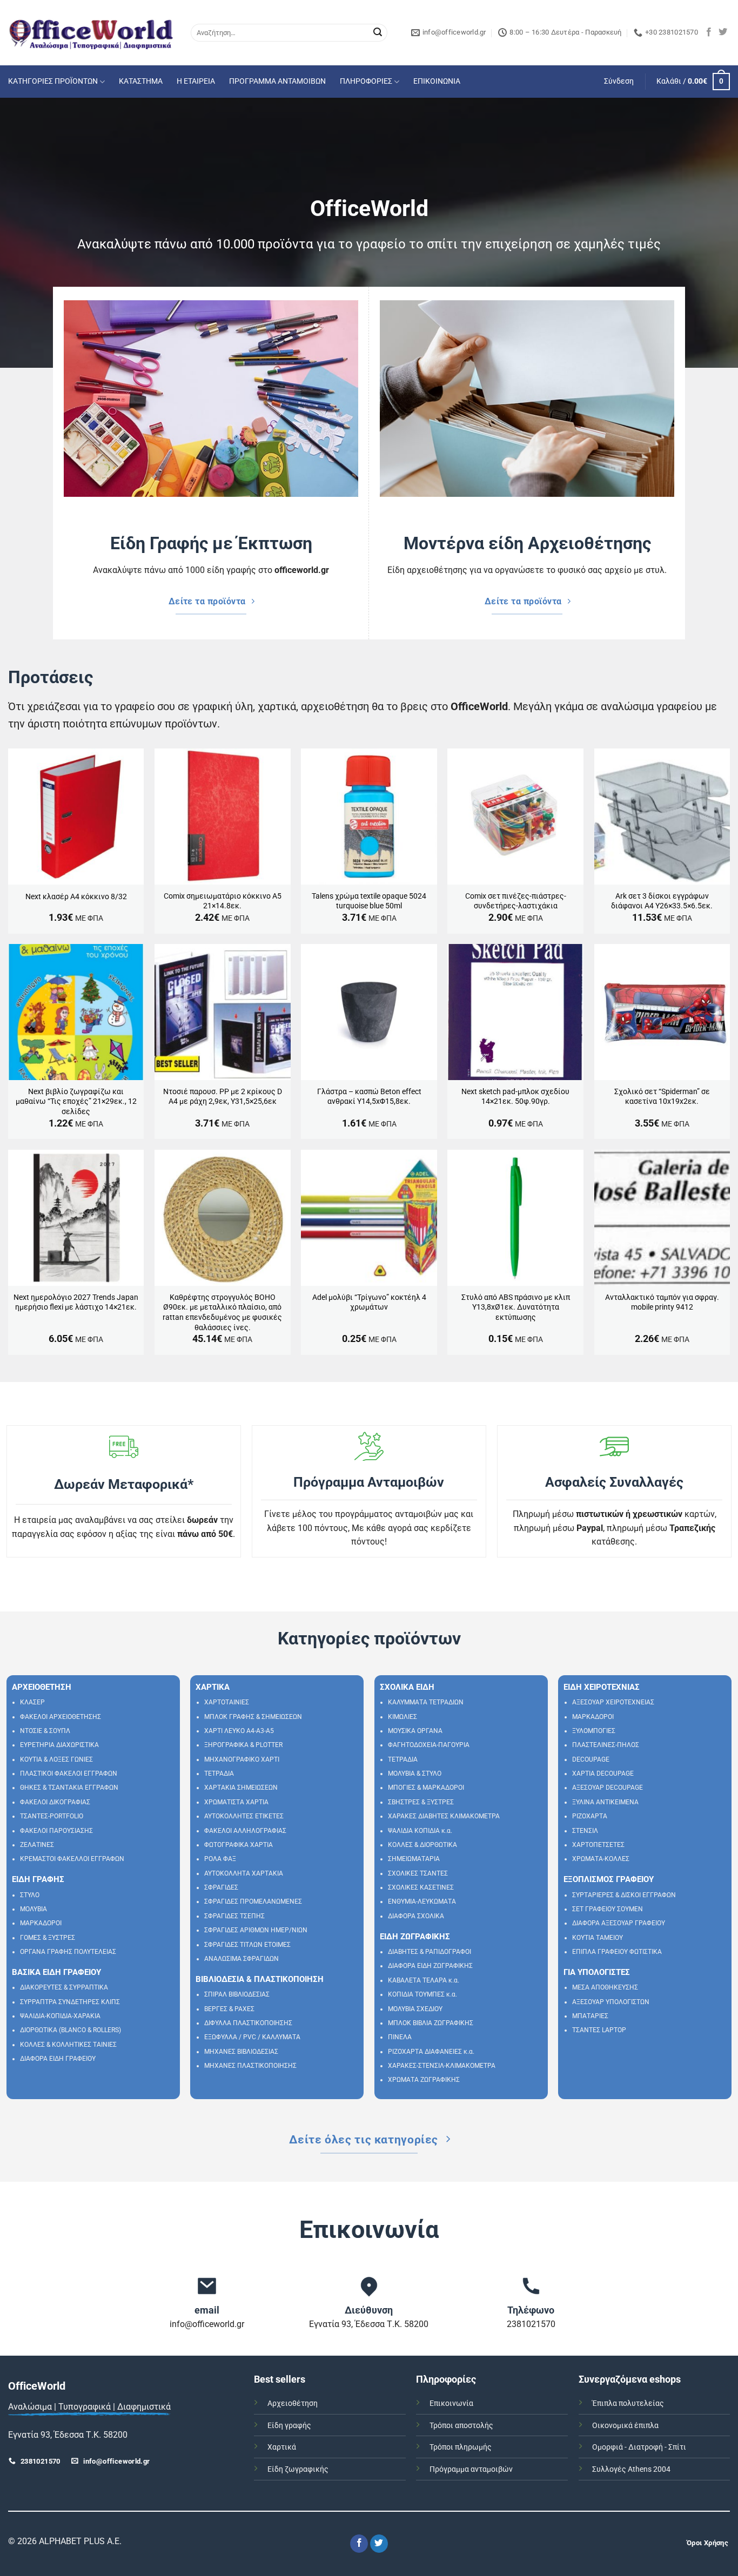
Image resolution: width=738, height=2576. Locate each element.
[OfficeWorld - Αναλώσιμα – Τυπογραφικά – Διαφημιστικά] (91, 33)
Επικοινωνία (451, 2403)
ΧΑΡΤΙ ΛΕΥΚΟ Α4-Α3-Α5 (239, 1731)
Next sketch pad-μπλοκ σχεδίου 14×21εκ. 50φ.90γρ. (515, 1097)
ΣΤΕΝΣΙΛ (585, 1831)
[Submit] (378, 33)
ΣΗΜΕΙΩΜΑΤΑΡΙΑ (414, 1859)
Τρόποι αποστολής (461, 2426)
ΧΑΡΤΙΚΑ (213, 1687)
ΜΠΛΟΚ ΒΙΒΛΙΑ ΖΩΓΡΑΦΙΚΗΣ (431, 2023)
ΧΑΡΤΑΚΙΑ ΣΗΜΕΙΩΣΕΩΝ (241, 1788)
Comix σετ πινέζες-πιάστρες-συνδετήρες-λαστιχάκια (516, 901)
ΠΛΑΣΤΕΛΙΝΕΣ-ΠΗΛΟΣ (606, 1745)
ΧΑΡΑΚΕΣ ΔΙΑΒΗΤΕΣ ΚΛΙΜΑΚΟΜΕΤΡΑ (444, 1816)
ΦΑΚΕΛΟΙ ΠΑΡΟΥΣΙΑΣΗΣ (56, 1831)
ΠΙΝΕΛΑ (400, 2037)
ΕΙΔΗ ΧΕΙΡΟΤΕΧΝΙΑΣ (602, 1687)
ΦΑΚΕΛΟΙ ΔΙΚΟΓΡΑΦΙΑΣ (55, 1802)
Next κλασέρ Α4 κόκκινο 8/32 (76, 897)
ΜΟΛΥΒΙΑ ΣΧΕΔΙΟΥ (415, 2009)
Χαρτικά (282, 2447)
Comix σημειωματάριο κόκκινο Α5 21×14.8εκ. (223, 901)
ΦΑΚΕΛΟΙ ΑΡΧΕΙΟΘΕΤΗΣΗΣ (61, 1717)
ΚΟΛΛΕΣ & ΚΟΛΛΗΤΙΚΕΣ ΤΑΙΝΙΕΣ (68, 2045)
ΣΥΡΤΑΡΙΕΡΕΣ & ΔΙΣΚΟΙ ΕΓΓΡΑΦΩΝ (624, 1895)
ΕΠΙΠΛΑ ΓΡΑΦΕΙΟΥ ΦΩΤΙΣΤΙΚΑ (617, 1952)
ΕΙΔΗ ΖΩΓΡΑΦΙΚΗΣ (415, 1937)
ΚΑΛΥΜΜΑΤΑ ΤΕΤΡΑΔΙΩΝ (426, 1702)
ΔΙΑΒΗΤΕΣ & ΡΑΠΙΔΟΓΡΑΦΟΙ (430, 1952)
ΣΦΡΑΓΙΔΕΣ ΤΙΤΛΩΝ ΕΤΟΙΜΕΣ (247, 1945)
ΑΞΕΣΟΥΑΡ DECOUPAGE (608, 1788)
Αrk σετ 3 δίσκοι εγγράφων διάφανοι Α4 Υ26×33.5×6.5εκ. (662, 901)
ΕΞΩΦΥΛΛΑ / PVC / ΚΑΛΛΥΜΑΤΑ (252, 2037)
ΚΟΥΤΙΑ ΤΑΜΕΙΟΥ (598, 1938)
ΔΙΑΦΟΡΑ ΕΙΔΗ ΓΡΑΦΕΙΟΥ (58, 2059)
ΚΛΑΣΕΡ (32, 1702)
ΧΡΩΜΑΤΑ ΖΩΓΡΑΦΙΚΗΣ (424, 2080)
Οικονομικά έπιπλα (625, 2426)
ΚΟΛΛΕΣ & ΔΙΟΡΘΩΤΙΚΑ (422, 1845)
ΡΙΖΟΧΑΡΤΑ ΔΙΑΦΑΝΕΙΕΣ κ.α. (431, 2052)
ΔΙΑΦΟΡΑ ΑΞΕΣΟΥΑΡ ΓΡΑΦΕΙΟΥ (619, 1923)
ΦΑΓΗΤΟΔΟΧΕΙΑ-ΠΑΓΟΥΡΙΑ (429, 1745)
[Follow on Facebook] (709, 32)
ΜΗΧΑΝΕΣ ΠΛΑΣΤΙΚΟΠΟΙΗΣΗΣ (250, 2066)
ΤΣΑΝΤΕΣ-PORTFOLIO (52, 1816)
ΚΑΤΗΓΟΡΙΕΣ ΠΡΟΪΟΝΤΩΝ (53, 81)
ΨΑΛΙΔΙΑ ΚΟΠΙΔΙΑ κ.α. (420, 1831)
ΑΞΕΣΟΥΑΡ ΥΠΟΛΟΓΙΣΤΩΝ (611, 2002)
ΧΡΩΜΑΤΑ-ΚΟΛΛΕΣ (601, 1859)
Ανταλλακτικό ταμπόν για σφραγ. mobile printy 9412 (662, 1303)
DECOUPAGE (591, 1759)
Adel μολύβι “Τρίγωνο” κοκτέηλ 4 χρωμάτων (369, 1303)
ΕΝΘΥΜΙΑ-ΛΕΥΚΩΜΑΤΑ (422, 1901)
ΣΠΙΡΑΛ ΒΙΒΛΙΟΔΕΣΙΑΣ (237, 1994)
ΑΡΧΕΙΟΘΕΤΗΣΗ (42, 1687)
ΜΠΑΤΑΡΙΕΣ (590, 2016)
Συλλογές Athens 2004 (631, 2469)
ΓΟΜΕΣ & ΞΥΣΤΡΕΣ (48, 1938)
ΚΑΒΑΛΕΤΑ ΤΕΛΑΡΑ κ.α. (424, 1980)
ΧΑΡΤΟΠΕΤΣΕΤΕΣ (598, 1845)
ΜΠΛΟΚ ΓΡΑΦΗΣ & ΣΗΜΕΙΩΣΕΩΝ (253, 1717)
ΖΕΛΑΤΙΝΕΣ (37, 1845)
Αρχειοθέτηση (293, 2403)
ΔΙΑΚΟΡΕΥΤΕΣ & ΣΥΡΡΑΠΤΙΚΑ (64, 1987)
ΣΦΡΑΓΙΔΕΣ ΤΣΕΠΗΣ (234, 1916)
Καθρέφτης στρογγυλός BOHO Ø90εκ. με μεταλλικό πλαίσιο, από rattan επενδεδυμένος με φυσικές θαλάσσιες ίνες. (222, 1313)
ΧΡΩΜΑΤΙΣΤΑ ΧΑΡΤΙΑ (236, 1802)
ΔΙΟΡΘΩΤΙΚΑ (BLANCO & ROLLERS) (71, 2030)
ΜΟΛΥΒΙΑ (33, 1909)
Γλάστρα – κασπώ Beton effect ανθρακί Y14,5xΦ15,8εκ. (369, 1097)
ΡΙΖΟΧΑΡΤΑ (590, 1816)
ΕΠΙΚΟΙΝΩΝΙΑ (437, 81)
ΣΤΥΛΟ (30, 1895)
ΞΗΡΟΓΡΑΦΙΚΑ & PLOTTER (243, 1745)
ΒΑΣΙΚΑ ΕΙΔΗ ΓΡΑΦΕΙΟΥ (56, 1972)
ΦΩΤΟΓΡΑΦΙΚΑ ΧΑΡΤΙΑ (239, 1845)
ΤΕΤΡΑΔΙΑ (219, 1773)
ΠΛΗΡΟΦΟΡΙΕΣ (366, 81)
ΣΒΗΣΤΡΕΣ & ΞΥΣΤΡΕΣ (421, 1802)
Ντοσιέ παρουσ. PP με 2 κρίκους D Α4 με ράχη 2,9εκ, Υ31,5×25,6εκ (223, 1097)
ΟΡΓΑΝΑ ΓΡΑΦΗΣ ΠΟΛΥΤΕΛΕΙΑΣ (68, 1952)
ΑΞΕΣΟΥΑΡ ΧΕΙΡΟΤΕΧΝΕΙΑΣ (613, 1702)
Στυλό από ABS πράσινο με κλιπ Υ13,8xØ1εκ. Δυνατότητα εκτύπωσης (516, 1307)
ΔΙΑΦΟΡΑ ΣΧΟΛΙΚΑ (416, 1916)
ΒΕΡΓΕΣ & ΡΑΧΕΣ (229, 2009)
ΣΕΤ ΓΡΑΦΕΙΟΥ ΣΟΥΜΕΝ (608, 1909)
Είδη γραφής (289, 2426)
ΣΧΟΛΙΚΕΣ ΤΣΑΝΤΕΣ (418, 1873)
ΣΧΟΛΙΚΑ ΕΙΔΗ (407, 1687)
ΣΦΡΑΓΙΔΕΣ (221, 1887)
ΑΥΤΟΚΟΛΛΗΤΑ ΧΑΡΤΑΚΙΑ (244, 1873)
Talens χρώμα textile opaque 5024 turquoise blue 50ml (369, 901)
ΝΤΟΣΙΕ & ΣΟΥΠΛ (45, 1731)
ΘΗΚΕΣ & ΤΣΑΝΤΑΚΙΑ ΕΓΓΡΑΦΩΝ (69, 1788)
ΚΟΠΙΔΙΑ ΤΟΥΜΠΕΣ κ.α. (422, 1994)
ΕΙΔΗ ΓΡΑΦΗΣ (38, 1879)
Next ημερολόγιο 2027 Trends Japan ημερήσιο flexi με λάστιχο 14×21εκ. (76, 1303)
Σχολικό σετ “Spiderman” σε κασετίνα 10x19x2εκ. (662, 1097)
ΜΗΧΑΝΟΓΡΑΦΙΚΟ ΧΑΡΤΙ (242, 1759)
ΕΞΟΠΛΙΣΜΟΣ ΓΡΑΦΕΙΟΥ (609, 1879)
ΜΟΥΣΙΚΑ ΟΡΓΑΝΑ (415, 1731)
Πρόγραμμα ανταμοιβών (471, 2469)
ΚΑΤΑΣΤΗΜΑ (141, 81)
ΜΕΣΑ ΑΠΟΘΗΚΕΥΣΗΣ (605, 1987)
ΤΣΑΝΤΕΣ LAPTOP (599, 2030)
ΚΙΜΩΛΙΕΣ (402, 1717)
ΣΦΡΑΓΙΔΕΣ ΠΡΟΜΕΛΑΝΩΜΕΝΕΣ (253, 1901)
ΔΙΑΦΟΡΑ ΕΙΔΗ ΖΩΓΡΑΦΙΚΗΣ (430, 1966)
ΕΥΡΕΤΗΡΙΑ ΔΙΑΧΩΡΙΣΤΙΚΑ (59, 1745)
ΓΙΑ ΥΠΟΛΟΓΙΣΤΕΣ (597, 1972)
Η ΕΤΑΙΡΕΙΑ (196, 81)
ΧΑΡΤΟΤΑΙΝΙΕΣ (227, 1702)
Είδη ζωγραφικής (298, 2469)
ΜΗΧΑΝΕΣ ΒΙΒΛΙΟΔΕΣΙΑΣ (241, 2052)
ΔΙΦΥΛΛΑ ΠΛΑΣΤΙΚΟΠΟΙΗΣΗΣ (248, 2023)
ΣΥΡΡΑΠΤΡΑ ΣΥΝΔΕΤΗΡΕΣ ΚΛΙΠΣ (70, 2002)
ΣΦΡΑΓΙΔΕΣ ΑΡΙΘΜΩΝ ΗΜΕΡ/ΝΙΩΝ (256, 1930)
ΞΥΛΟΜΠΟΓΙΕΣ (594, 1731)
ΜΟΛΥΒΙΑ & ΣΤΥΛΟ (415, 1773)
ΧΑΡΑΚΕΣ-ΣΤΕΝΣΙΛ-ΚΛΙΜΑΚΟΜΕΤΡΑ (442, 2066)
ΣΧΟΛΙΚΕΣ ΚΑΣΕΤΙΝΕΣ (421, 1887)
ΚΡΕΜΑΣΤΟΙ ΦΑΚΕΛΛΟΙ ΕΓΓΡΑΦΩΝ (72, 1859)
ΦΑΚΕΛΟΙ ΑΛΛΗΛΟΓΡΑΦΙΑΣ (245, 1831)
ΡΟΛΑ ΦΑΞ (220, 1859)
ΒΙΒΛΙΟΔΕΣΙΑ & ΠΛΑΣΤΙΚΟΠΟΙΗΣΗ (260, 1979)
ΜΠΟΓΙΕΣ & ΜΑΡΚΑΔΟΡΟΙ (426, 1788)
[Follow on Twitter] (723, 32)
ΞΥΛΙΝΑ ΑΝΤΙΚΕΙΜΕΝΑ (605, 1802)
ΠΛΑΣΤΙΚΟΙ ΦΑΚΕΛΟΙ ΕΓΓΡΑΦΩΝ (69, 1773)
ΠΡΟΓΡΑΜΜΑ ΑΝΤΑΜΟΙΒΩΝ (277, 81)
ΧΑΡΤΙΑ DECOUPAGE (603, 1773)
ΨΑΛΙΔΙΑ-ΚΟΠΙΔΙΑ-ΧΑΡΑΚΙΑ (60, 2016)
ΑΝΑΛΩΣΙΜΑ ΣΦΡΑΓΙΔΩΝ (241, 1959)
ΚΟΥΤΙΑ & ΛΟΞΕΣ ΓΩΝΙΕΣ (56, 1759)
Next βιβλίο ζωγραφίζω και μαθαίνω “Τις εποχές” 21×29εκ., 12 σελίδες (76, 1102)
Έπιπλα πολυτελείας (628, 2403)
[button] (619, 82)
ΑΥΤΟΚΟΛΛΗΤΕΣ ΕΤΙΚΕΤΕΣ (244, 1816)
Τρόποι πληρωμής (461, 2447)
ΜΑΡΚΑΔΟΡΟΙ (41, 1923)
